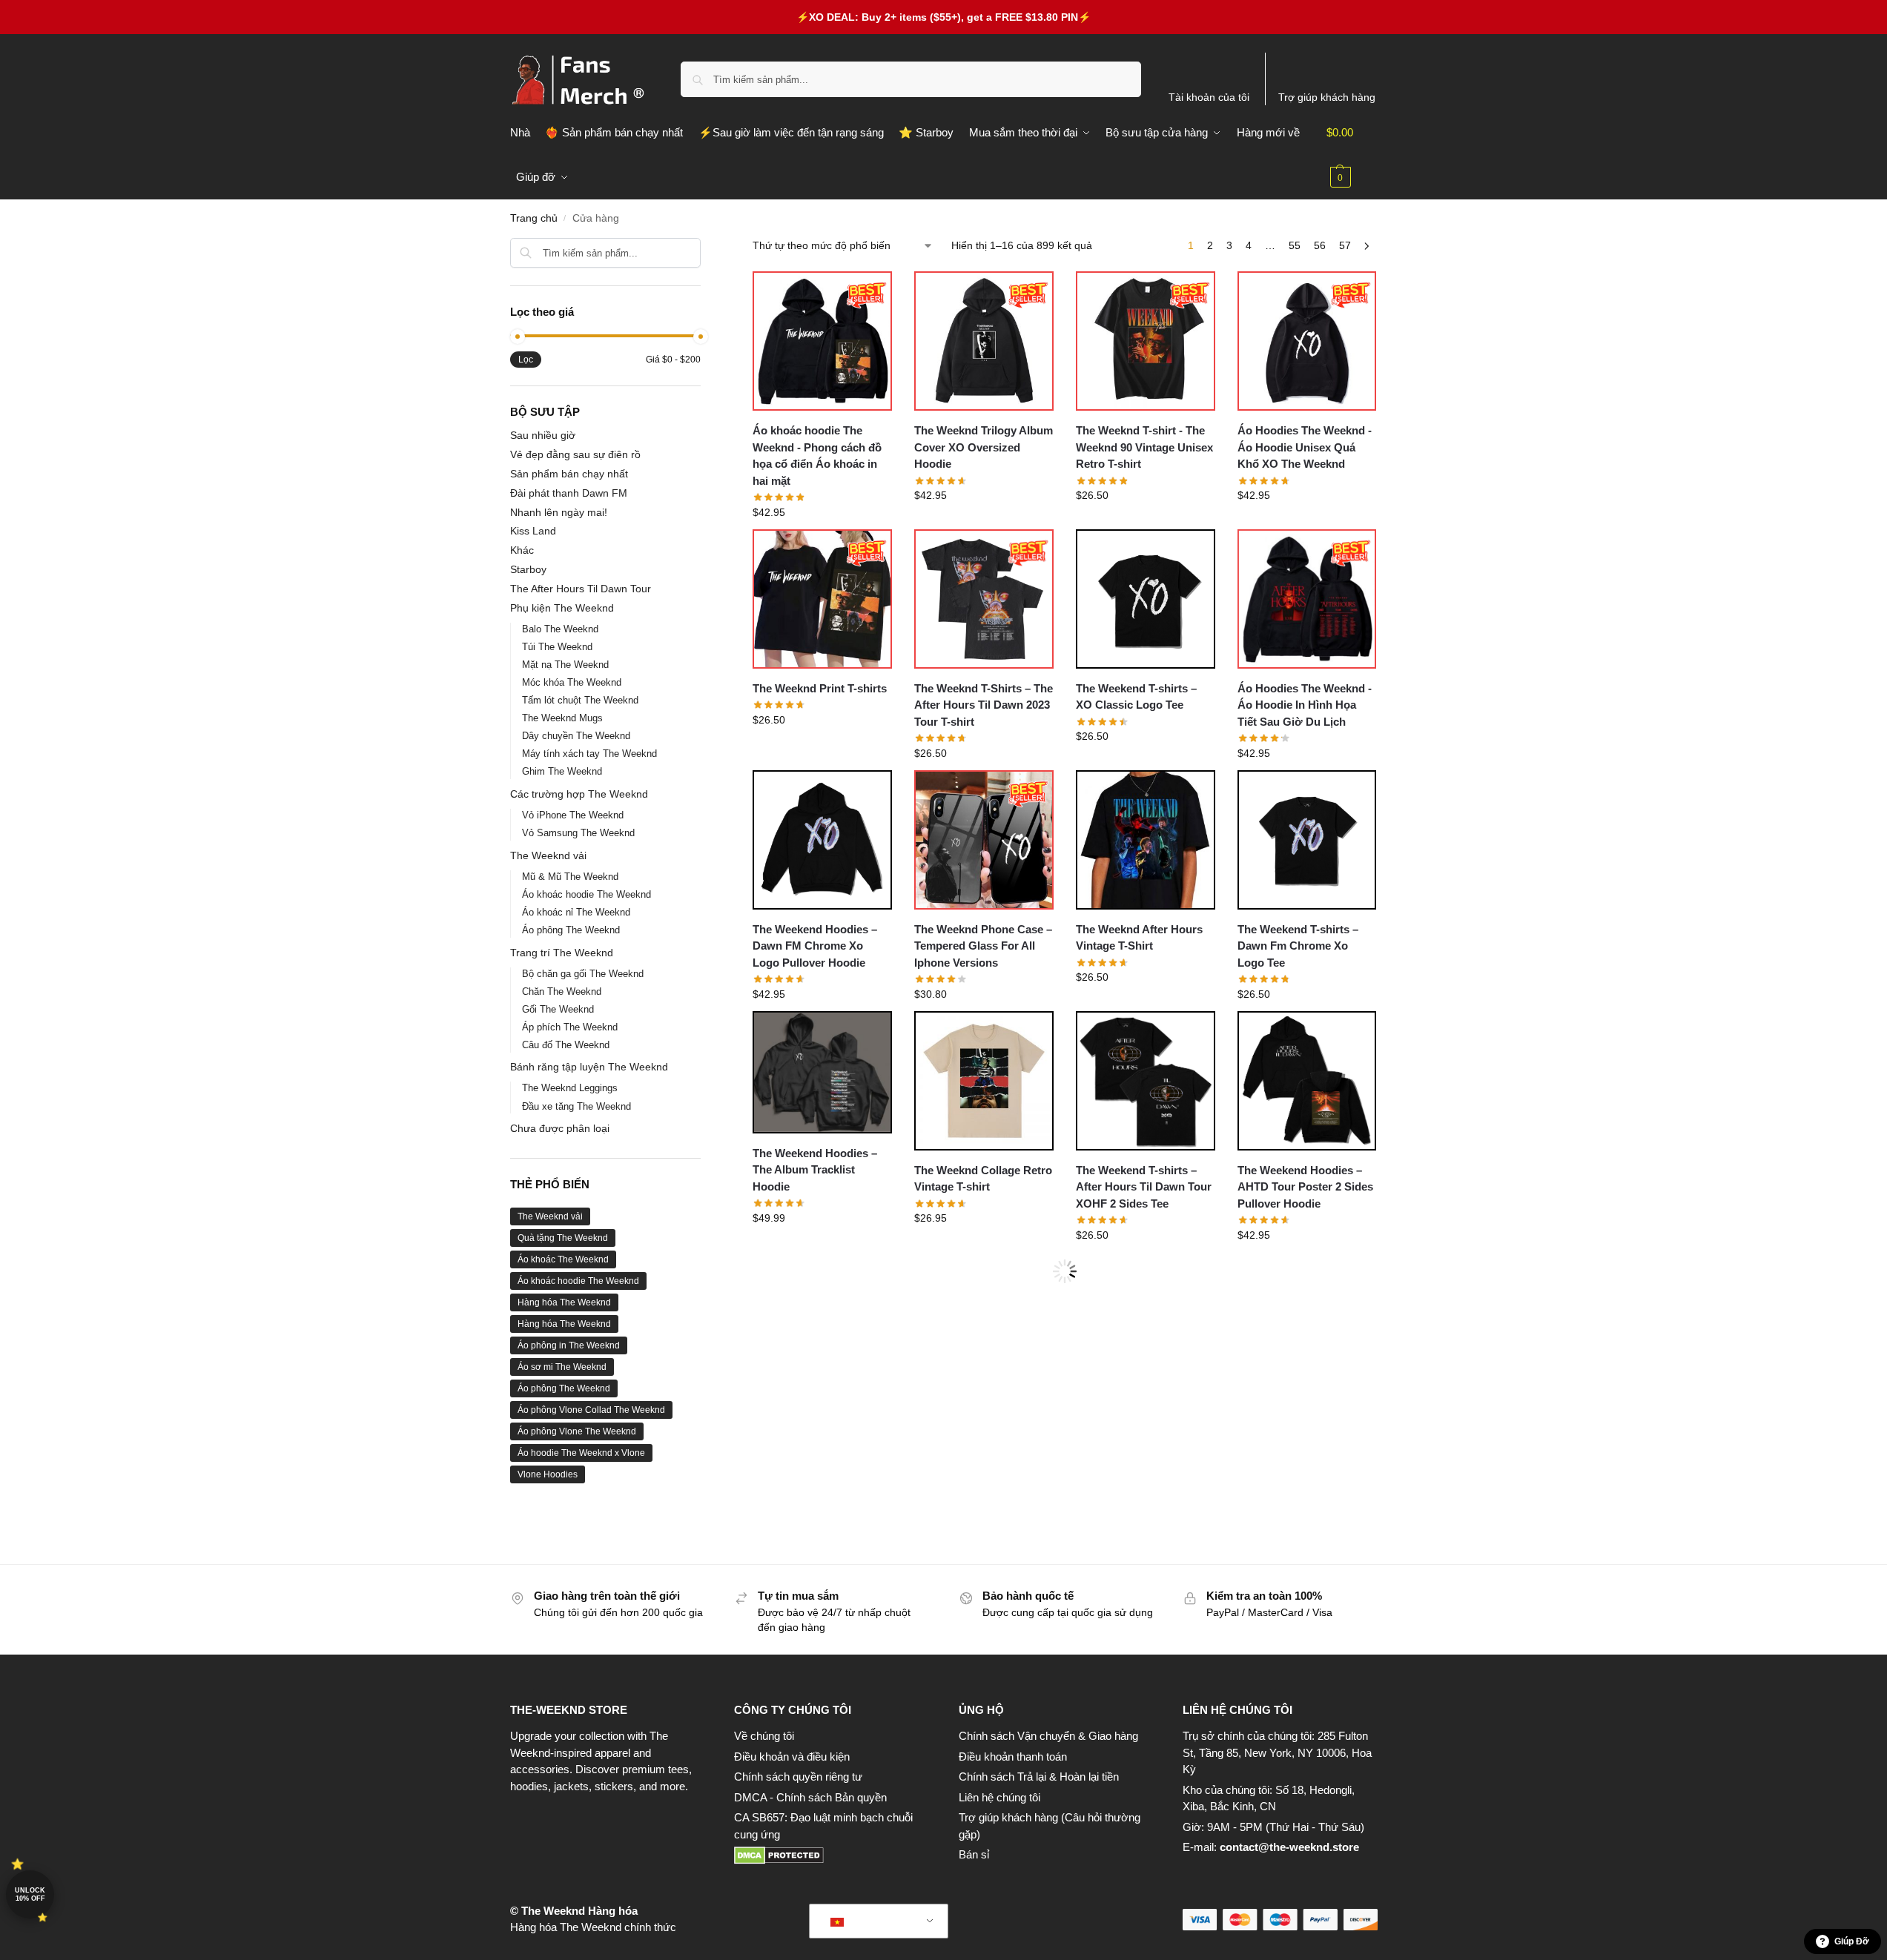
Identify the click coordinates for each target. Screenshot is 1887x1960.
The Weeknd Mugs (562, 718)
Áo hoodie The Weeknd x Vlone (581, 1453)
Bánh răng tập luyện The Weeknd (589, 1067)
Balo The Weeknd (560, 629)
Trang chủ (534, 218)
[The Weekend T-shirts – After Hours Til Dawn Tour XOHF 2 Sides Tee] (1146, 1081)
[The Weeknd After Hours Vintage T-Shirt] (1146, 840)
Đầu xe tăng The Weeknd (576, 1106)
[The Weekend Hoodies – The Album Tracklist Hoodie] (822, 1072)
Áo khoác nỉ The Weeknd (576, 912)
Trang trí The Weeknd (562, 953)
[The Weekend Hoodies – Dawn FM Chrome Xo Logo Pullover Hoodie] (822, 840)
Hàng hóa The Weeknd (564, 1302)
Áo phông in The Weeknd (569, 1345)
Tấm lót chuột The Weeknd (580, 700)
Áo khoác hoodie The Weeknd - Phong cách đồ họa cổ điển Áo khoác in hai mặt (817, 456)
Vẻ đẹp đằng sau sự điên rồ (575, 454)
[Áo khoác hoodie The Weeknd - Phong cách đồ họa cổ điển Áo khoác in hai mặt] (822, 341)
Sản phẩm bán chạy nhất (569, 474)
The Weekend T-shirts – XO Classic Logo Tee (1136, 697)
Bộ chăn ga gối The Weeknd (583, 974)
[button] (1352, 155)
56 (1320, 245)
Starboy (528, 569)
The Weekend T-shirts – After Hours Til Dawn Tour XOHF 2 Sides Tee (1144, 1187)
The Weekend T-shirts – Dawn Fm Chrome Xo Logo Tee (1298, 946)
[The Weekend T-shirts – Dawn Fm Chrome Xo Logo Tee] (1307, 840)
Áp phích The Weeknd (570, 1027)
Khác (522, 550)
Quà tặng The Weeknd (563, 1238)
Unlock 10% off (30, 1894)
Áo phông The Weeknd (571, 930)
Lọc (526, 360)
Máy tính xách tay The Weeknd (589, 754)
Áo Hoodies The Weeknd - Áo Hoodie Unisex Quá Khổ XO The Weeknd (1305, 447)
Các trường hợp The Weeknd (579, 794)
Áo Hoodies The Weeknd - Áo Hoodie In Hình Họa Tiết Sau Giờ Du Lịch (1305, 705)
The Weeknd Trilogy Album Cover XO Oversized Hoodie (984, 447)
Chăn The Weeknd (562, 991)
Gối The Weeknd (558, 1009)
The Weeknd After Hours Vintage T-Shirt (1139, 938)
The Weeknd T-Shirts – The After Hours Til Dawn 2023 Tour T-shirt (984, 705)
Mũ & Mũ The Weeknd (570, 877)
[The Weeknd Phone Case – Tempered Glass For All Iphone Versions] (984, 840)
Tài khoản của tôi (1209, 97)
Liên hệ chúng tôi (999, 1797)
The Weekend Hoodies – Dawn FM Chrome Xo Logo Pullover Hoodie (815, 946)
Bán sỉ (974, 1854)
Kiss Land (533, 531)
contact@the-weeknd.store (1289, 1847)
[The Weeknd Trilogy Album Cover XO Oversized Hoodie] (984, 341)
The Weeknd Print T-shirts (820, 688)
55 (1295, 245)
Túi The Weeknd (557, 647)
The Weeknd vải (548, 855)
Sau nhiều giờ (543, 435)
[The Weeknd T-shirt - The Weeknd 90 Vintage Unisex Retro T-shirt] (1146, 341)
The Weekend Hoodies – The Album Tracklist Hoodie (815, 1170)
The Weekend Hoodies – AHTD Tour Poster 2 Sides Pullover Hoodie (1305, 1187)
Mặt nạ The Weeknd (565, 665)
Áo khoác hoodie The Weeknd (586, 894)
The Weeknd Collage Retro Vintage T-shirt (983, 1179)
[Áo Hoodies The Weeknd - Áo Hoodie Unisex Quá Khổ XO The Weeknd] (1307, 341)
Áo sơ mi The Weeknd (562, 1367)
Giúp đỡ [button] (1852, 1941)
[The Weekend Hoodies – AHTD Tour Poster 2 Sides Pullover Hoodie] (1307, 1081)
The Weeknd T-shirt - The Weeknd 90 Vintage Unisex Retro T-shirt (1144, 447)
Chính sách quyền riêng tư (798, 1777)
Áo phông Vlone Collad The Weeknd (591, 1410)
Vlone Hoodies (548, 1474)
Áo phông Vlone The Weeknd (577, 1431)
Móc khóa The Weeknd (572, 682)
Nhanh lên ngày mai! (559, 512)
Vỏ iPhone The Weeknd (573, 815)
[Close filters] (705, 247)
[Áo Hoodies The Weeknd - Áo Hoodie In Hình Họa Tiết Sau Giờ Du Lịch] (1307, 599)
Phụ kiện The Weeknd (562, 608)
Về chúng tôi (764, 1736)
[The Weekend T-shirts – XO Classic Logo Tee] (1146, 599)
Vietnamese (879, 1921)
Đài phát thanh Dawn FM (569, 493)
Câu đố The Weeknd (566, 1045)
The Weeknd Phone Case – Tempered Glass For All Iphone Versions (983, 946)
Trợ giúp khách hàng (1327, 97)
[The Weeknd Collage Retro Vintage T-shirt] (984, 1081)
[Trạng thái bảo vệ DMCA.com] (832, 1855)
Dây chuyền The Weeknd (576, 736)
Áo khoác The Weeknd (563, 1259)
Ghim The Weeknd (562, 771)
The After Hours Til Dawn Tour (581, 589)
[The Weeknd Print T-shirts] (822, 599)
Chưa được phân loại (560, 1128)
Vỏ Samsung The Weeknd (578, 833)
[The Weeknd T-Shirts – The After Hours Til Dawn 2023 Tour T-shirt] (984, 599)
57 (1345, 245)
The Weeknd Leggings (570, 1088)
